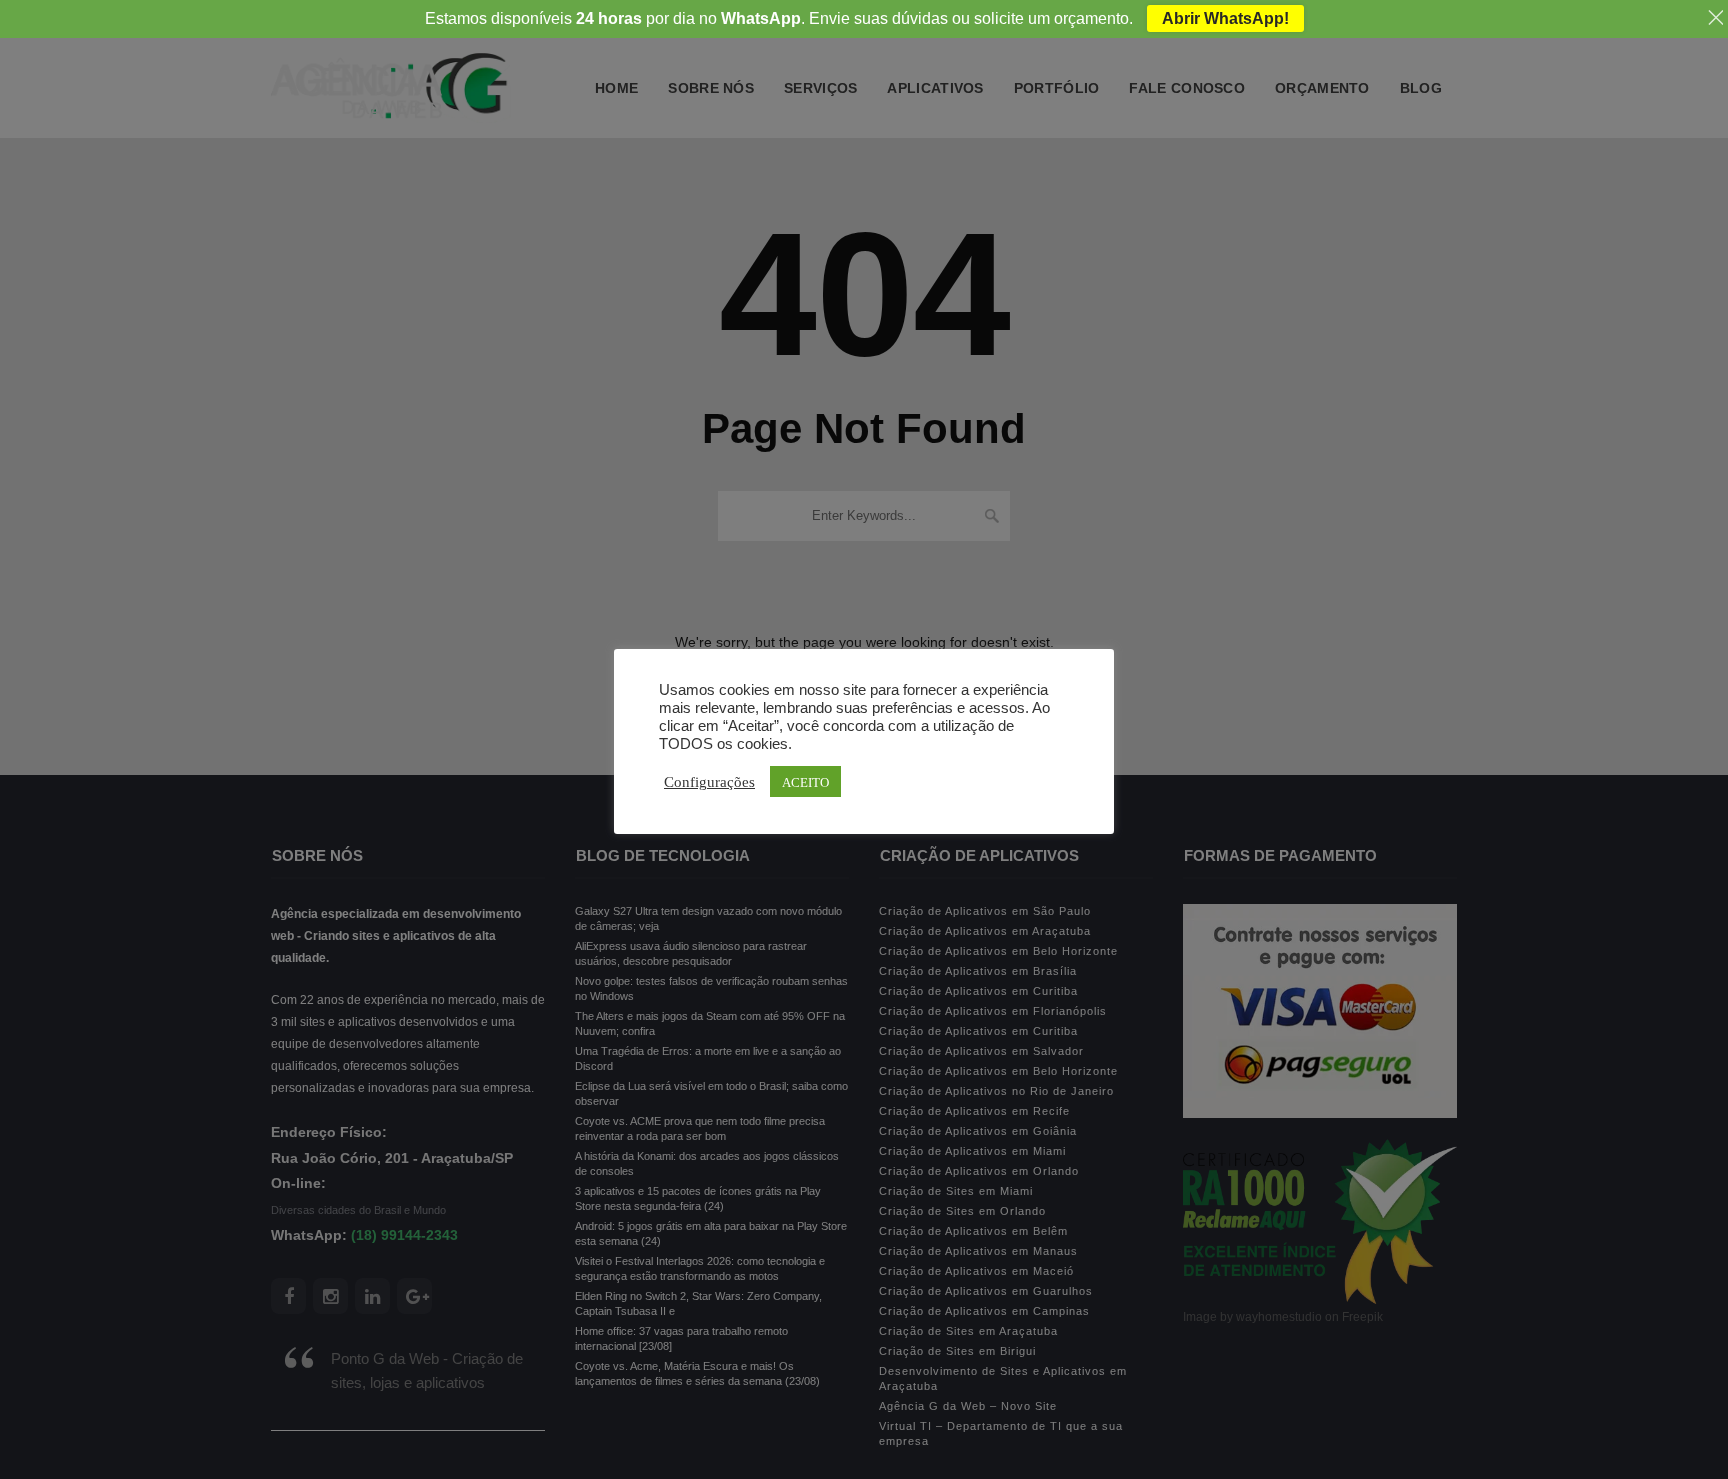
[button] (47, 1424)
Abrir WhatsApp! (1225, 18)
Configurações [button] (709, 781)
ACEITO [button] (805, 781)
